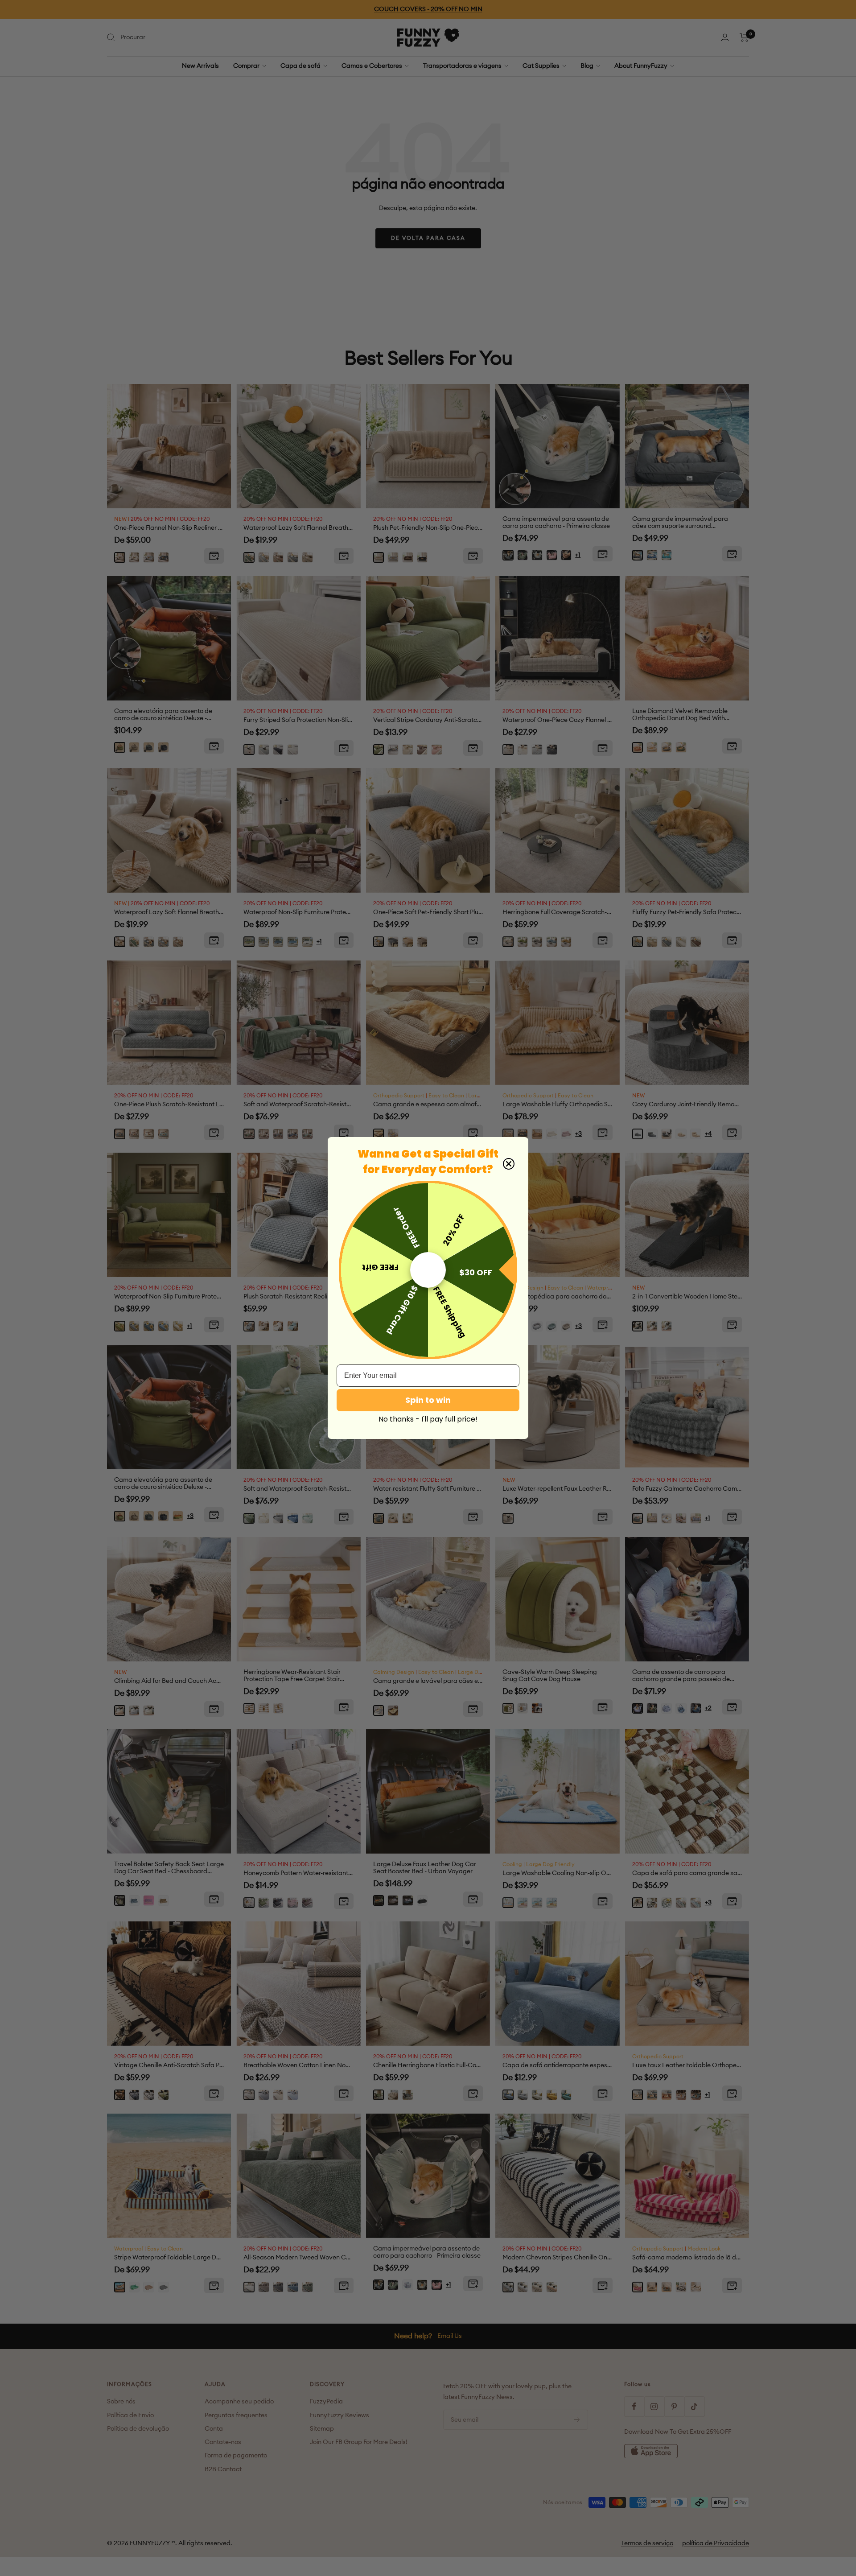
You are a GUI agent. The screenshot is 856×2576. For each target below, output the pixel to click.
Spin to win (428, 1400)
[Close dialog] (509, 1164)
